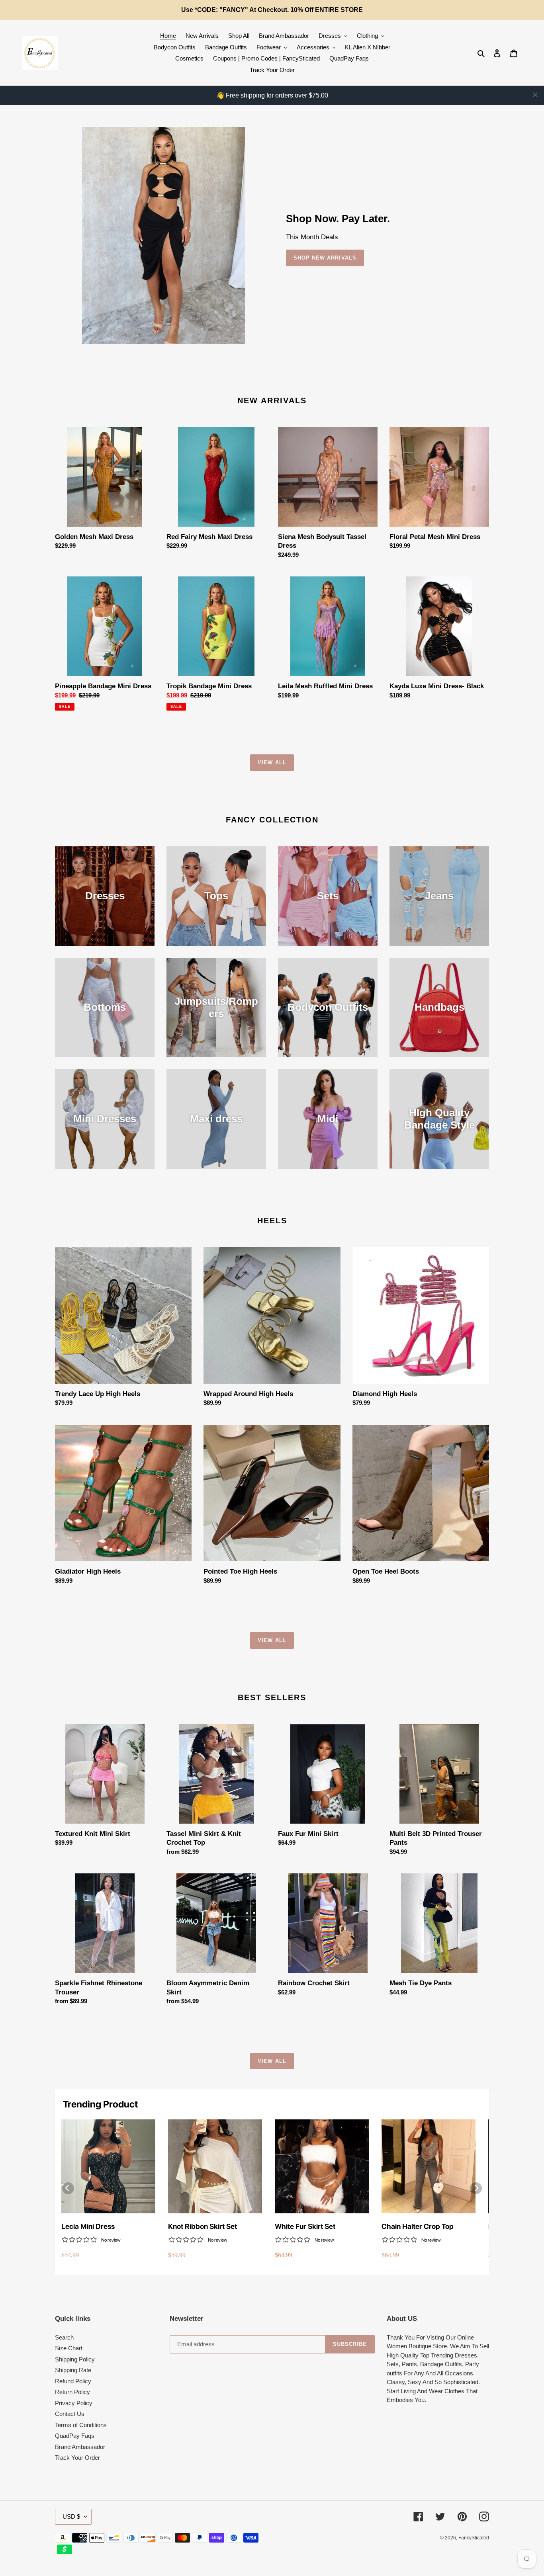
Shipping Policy (75, 2359)
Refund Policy (73, 2381)
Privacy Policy (74, 2403)
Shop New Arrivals (325, 258)
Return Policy (72, 2392)
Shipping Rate (73, 2370)
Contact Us (70, 2414)
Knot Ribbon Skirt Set (203, 2226)
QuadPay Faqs (75, 2436)
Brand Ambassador (80, 2447)
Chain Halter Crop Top (418, 2226)
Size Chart (69, 2348)
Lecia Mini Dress (88, 2226)
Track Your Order (77, 2458)
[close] (535, 95)
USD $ (71, 2516)
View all (272, 763)
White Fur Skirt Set (305, 2226)
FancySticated (474, 2538)
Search (64, 2337)
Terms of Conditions (81, 2425)
